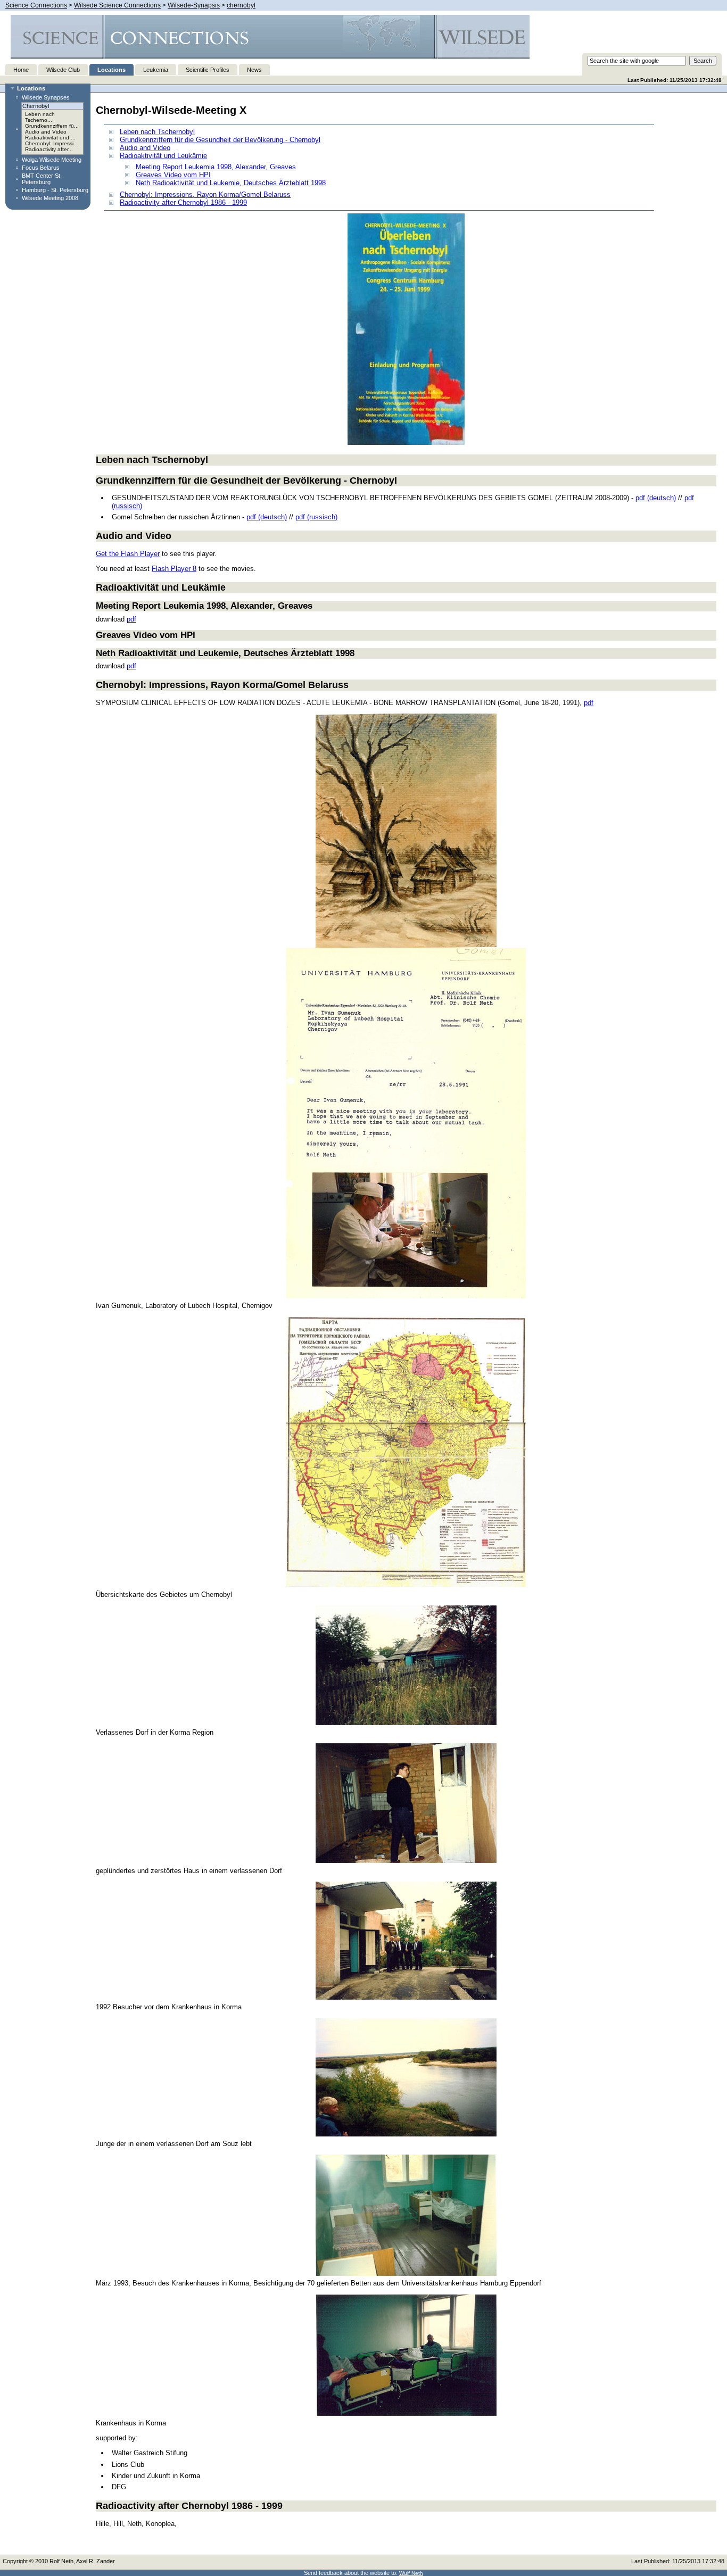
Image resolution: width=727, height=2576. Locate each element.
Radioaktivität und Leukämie (163, 156)
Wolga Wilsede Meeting (52, 160)
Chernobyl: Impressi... (52, 143)
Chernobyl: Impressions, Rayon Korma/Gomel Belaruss (205, 194)
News (254, 70)
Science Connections (36, 5)
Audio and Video (46, 132)
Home (21, 70)
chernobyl (241, 5)
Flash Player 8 (174, 569)
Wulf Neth (411, 2573)
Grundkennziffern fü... (52, 126)
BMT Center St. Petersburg (42, 179)
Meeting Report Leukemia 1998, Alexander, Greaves (216, 167)
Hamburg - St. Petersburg (55, 190)
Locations (111, 70)
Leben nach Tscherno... (40, 117)
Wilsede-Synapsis (194, 5)
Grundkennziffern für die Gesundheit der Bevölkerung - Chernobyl (220, 140)
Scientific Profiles (208, 70)
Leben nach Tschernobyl (157, 132)
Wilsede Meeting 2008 (50, 198)
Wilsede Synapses (46, 97)
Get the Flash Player (128, 554)
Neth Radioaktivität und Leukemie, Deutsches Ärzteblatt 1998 (231, 183)
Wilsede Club (63, 70)
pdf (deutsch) (656, 498)
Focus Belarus (41, 168)
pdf (131, 619)
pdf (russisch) (316, 517)
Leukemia (156, 70)
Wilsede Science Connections (117, 5)
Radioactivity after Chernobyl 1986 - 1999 (183, 202)
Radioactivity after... (49, 149)
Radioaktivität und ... (50, 138)
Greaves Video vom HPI (173, 175)
